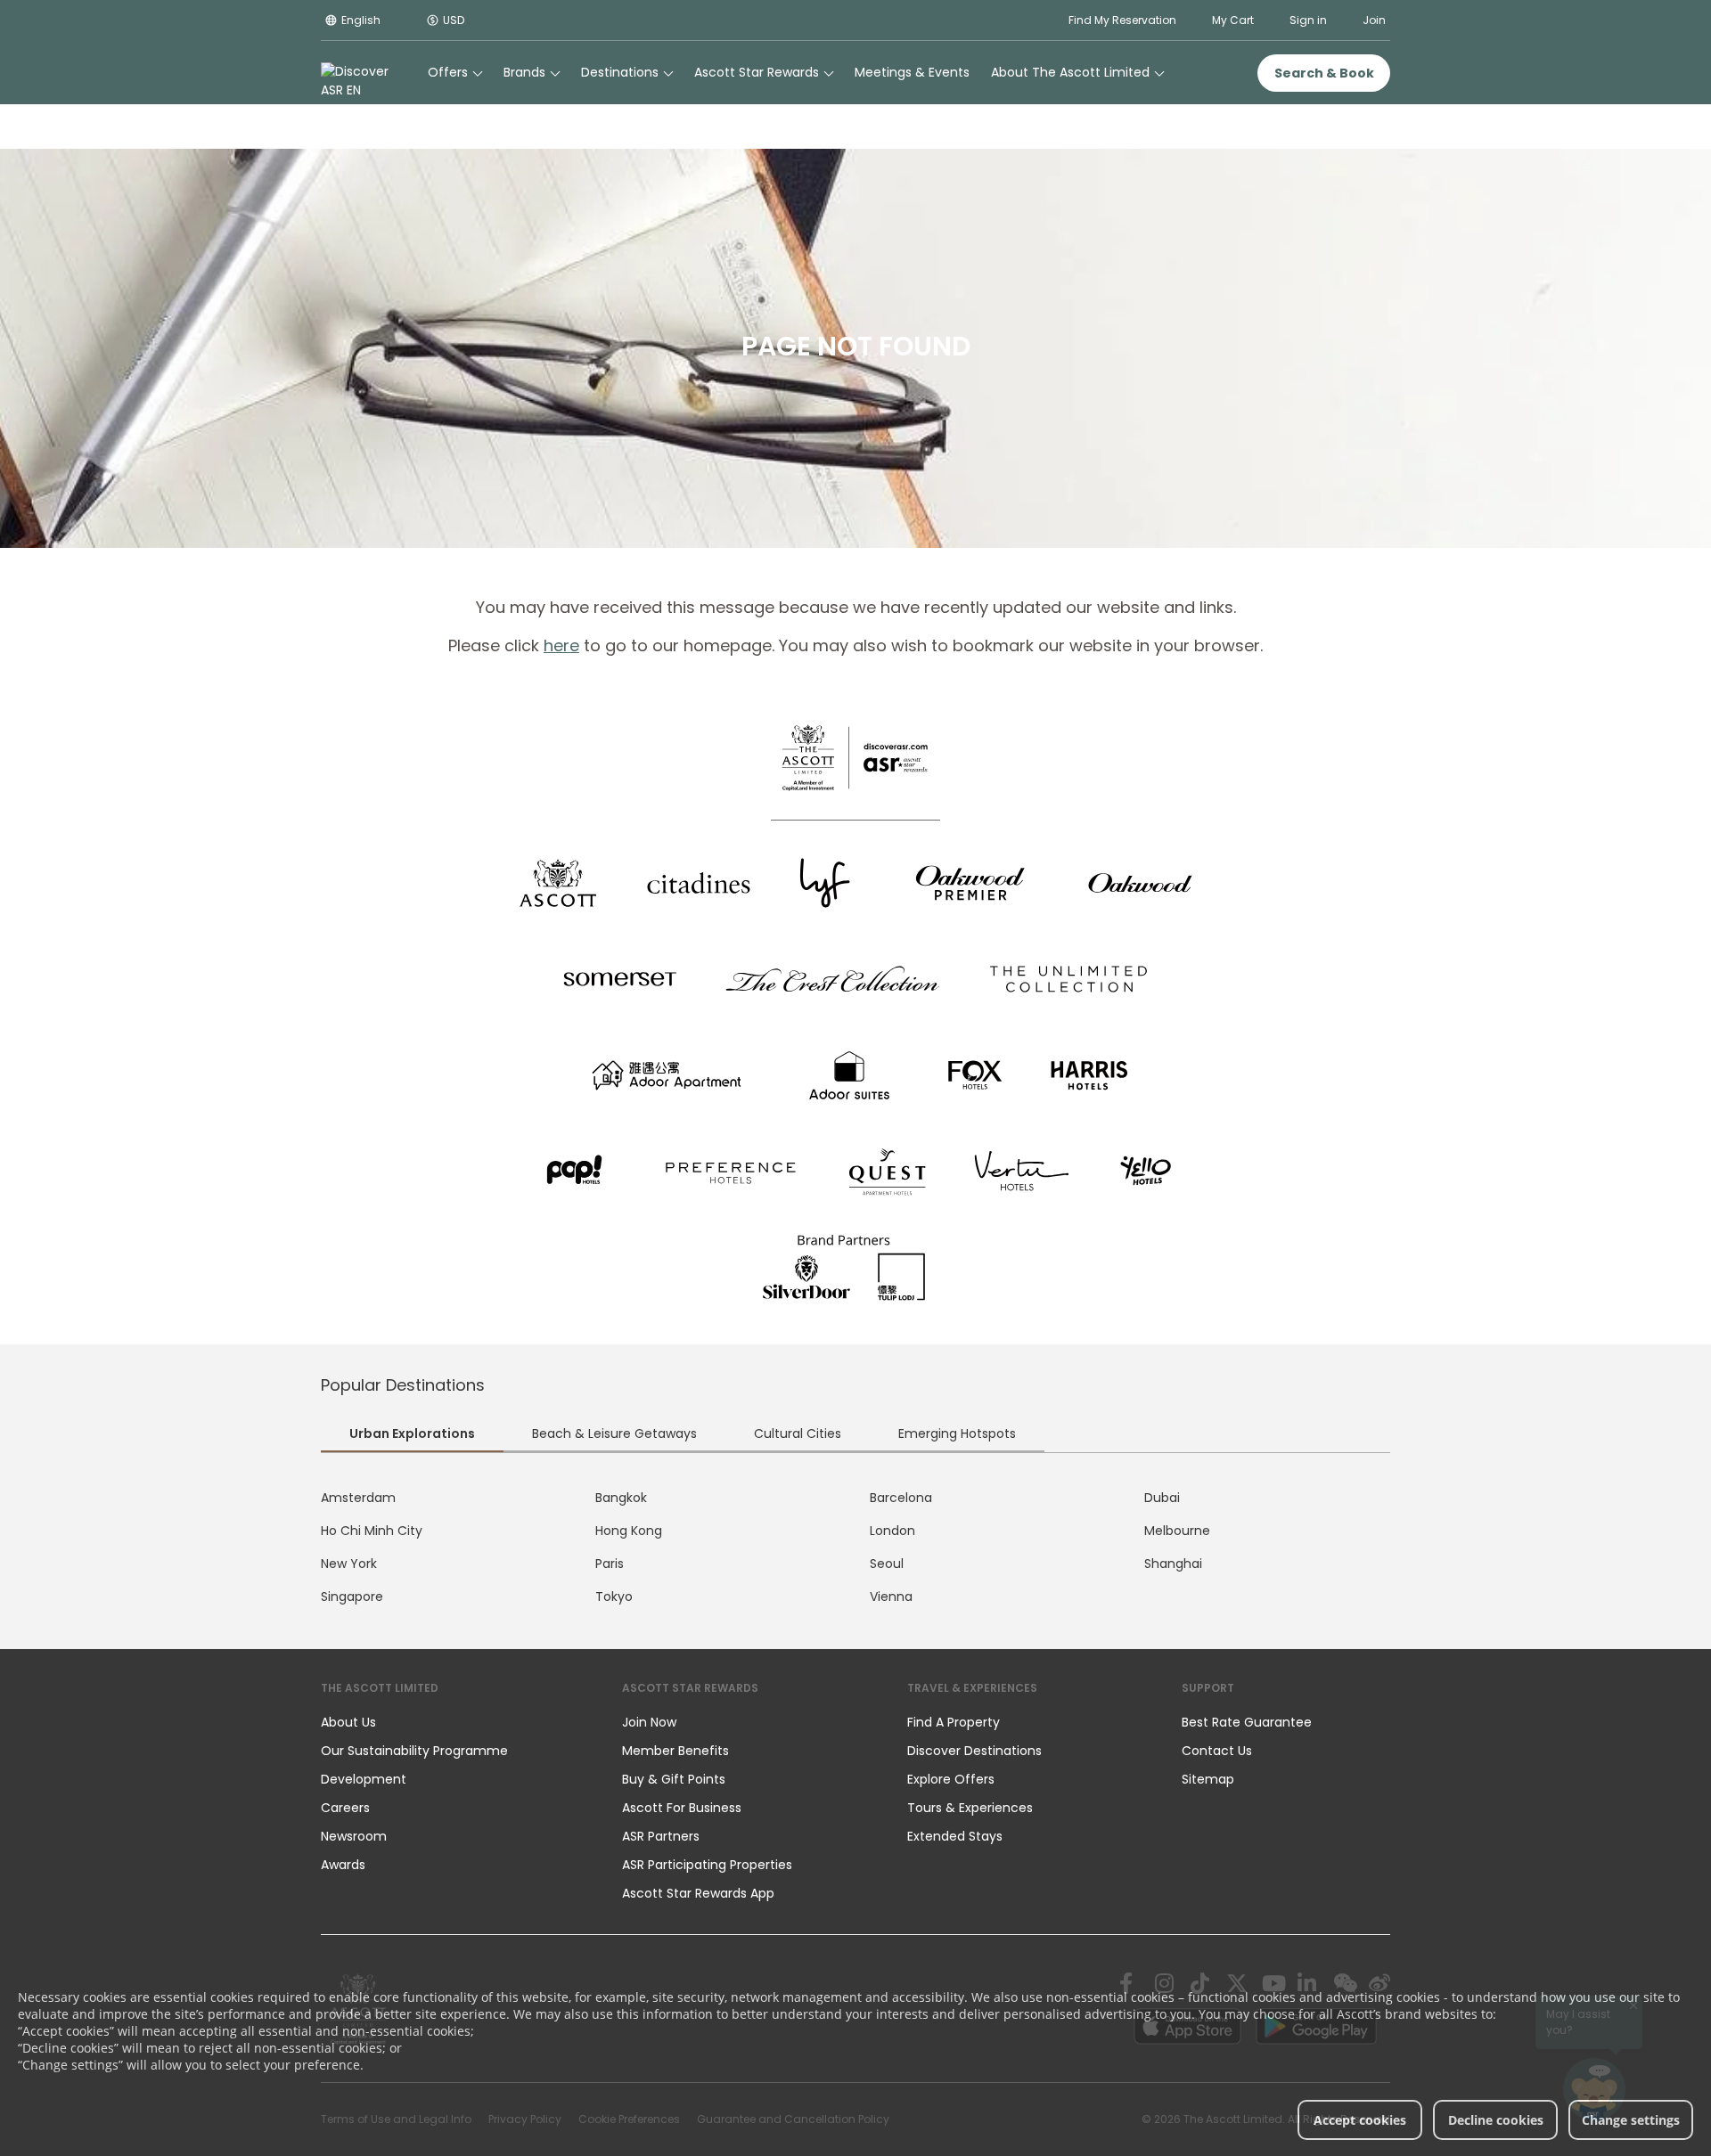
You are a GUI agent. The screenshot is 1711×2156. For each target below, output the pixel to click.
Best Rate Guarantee (1247, 1722)
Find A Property (954, 1722)
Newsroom (354, 1836)
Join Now (649, 1722)
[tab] (412, 1435)
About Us (348, 1722)
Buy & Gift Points (674, 1779)
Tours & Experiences (972, 1808)
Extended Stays (955, 1836)
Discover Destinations (974, 1751)
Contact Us (1217, 1751)
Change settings (1631, 2120)
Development (364, 1779)
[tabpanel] (855, 1548)
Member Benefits (675, 1751)
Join (1374, 20)
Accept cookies (1360, 2120)
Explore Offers (951, 1779)
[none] (454, 1722)
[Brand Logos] (558, 883)
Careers (345, 1808)
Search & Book (1324, 73)
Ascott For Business (682, 1808)
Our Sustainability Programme (414, 1751)
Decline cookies (1496, 2120)
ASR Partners (661, 1836)
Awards (343, 1865)
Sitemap (1208, 1779)
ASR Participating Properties (707, 1865)
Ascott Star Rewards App (698, 1893)
